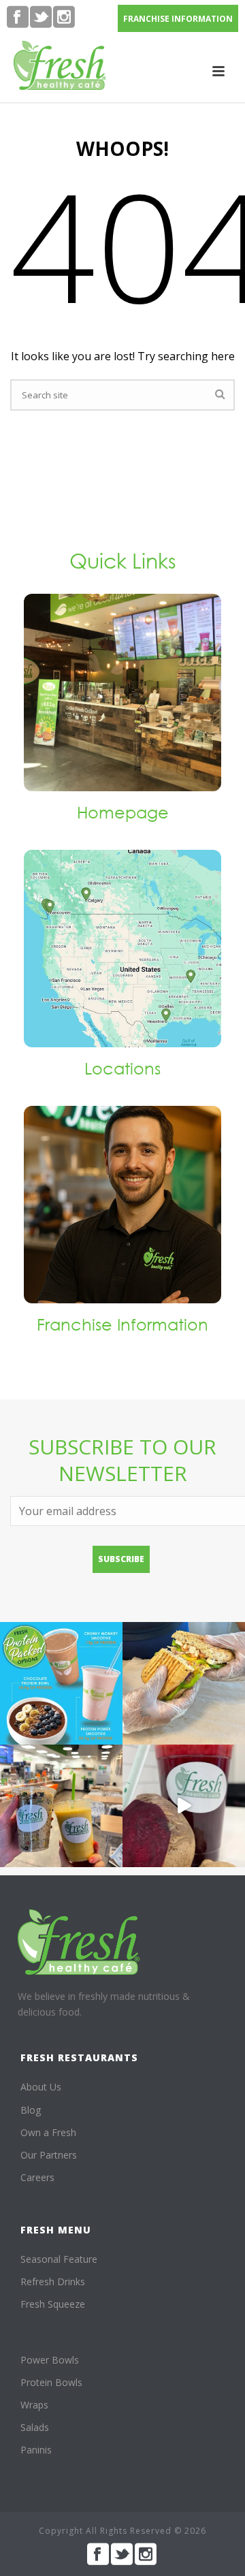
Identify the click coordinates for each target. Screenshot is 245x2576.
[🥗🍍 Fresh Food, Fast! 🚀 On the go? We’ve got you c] (61, 1806)
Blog (31, 2110)
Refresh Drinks (53, 2281)
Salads (35, 2427)
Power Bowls (50, 2360)
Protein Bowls (51, 2382)
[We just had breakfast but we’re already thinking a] (184, 1683)
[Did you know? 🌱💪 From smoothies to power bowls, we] (61, 1683)
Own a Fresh (48, 2132)
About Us (41, 2087)
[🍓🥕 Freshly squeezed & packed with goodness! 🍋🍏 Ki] (184, 1806)
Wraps (34, 2405)
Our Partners (49, 2155)
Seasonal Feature (59, 2259)
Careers (37, 2177)
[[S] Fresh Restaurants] (79, 1942)
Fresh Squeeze (53, 2304)
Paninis (36, 2450)
